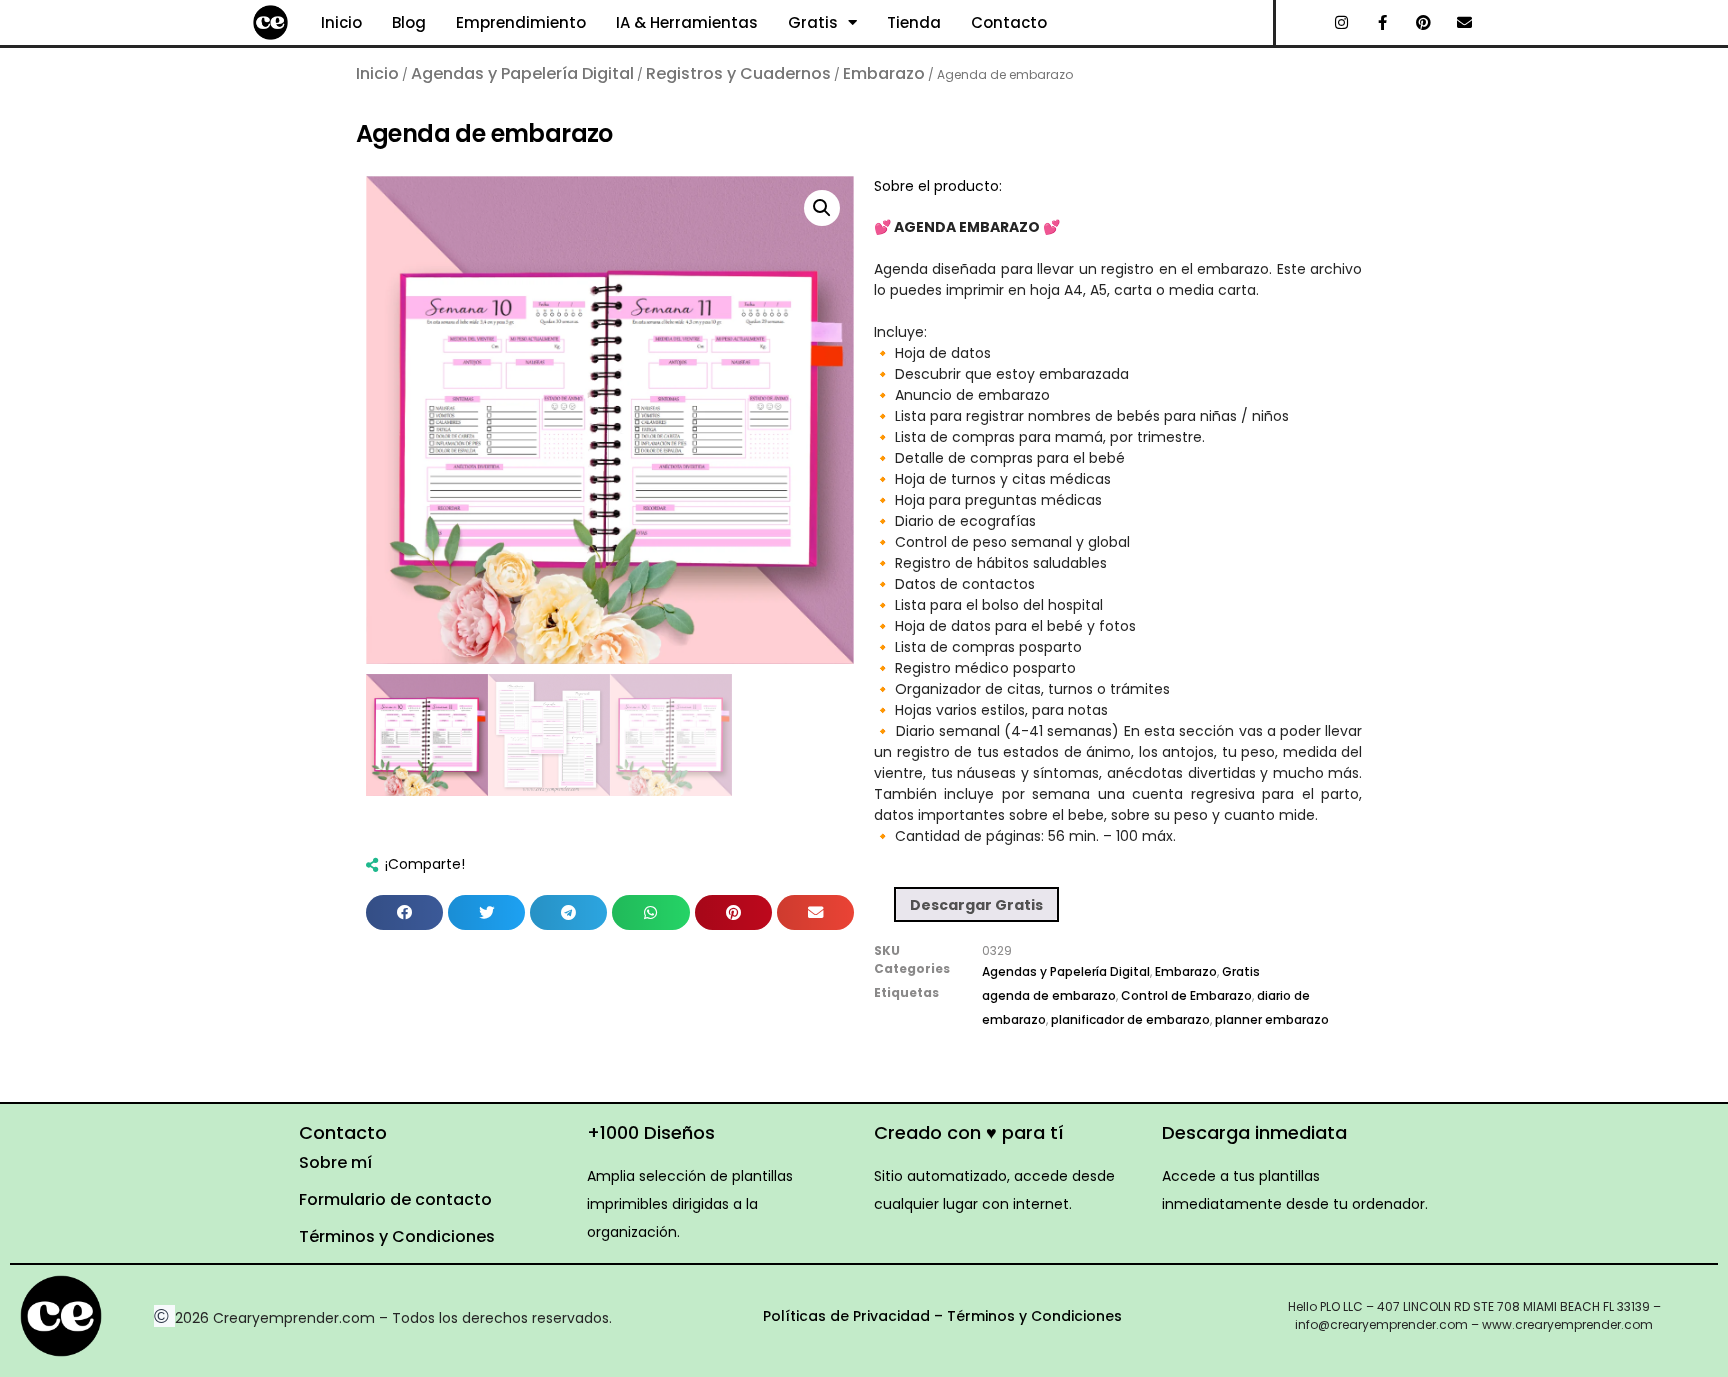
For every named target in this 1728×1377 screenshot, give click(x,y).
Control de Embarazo (1186, 995)
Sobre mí (335, 1162)
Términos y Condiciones (397, 1236)
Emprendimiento (521, 22)
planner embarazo (1272, 1019)
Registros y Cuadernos (738, 73)
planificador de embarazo (1130, 1019)
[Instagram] (1342, 23)
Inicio (341, 22)
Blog (409, 22)
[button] (822, 208)
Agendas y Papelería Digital (522, 73)
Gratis (813, 22)
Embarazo (884, 73)
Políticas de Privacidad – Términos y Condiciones (942, 1316)
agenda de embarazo (1049, 995)
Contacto (1009, 22)
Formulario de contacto (395, 1199)
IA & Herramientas (687, 22)
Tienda (914, 22)
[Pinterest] (1424, 23)
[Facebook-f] (1383, 23)
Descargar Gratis (976, 905)
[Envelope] (1465, 23)
